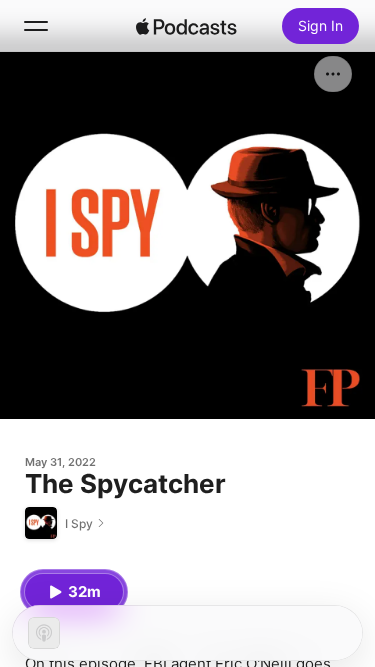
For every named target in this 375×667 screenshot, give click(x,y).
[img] (187, 26)
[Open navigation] (36, 26)
